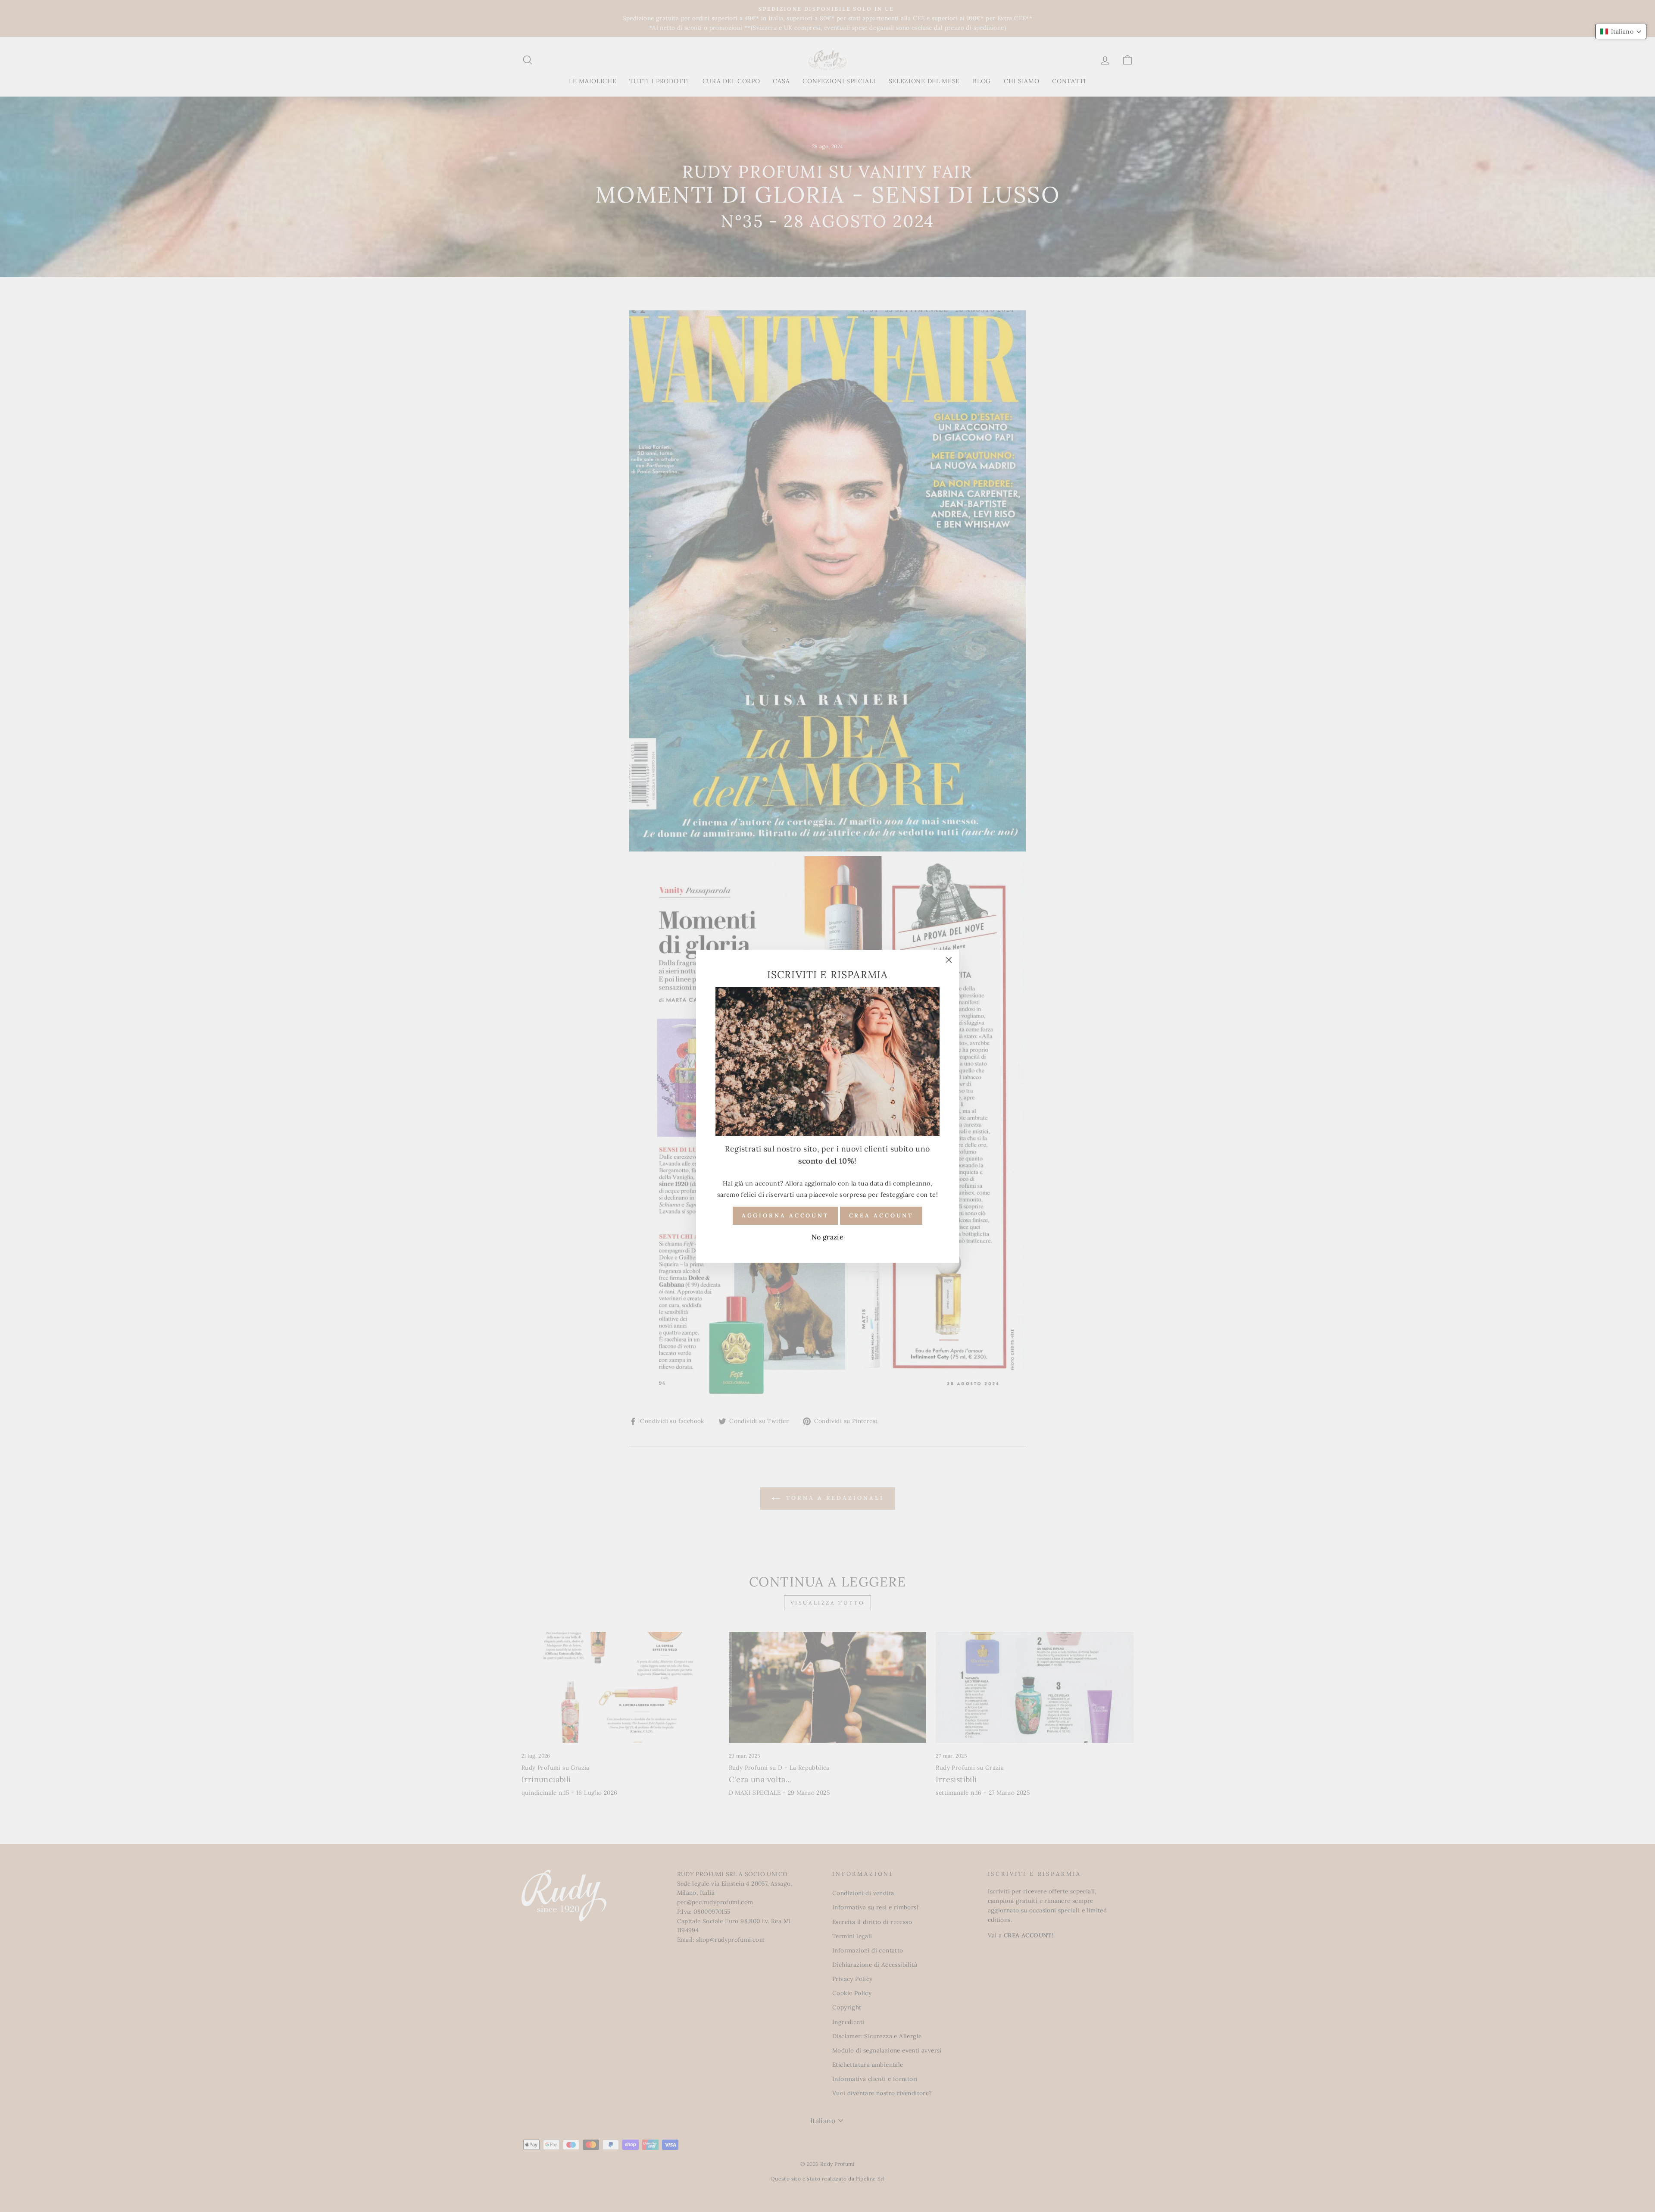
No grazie (828, 1237)
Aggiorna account (785, 1215)
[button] (1621, 31)
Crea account (881, 1215)
